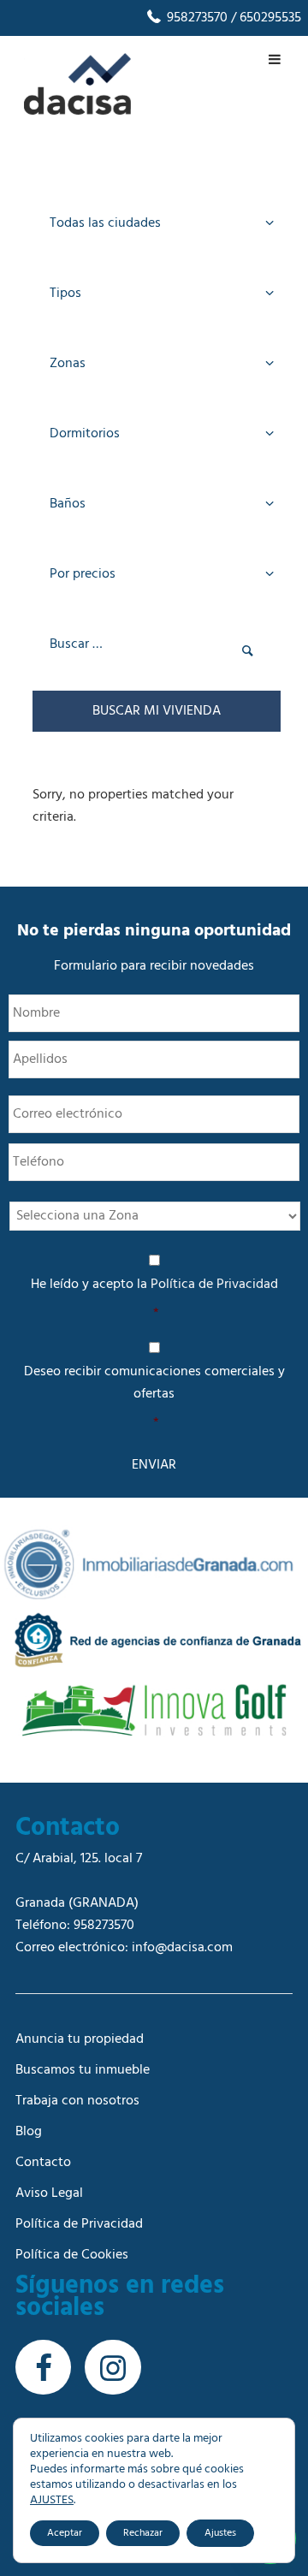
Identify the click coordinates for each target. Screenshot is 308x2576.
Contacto (43, 2163)
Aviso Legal (49, 2193)
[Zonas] (157, 366)
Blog (29, 2132)
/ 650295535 (264, 18)
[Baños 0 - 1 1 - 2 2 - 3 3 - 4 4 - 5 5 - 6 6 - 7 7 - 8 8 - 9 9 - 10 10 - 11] (157, 507)
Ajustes (220, 2533)
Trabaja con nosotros (77, 2101)
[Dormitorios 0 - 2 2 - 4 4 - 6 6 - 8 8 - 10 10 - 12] (157, 436)
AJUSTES (52, 2501)
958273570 (195, 18)
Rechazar (143, 2533)
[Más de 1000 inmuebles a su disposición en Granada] (77, 111)
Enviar (154, 1465)
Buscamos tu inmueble (83, 2070)
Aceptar (65, 2533)
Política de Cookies (72, 2255)
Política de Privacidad (214, 1285)
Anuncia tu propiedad (80, 2039)
